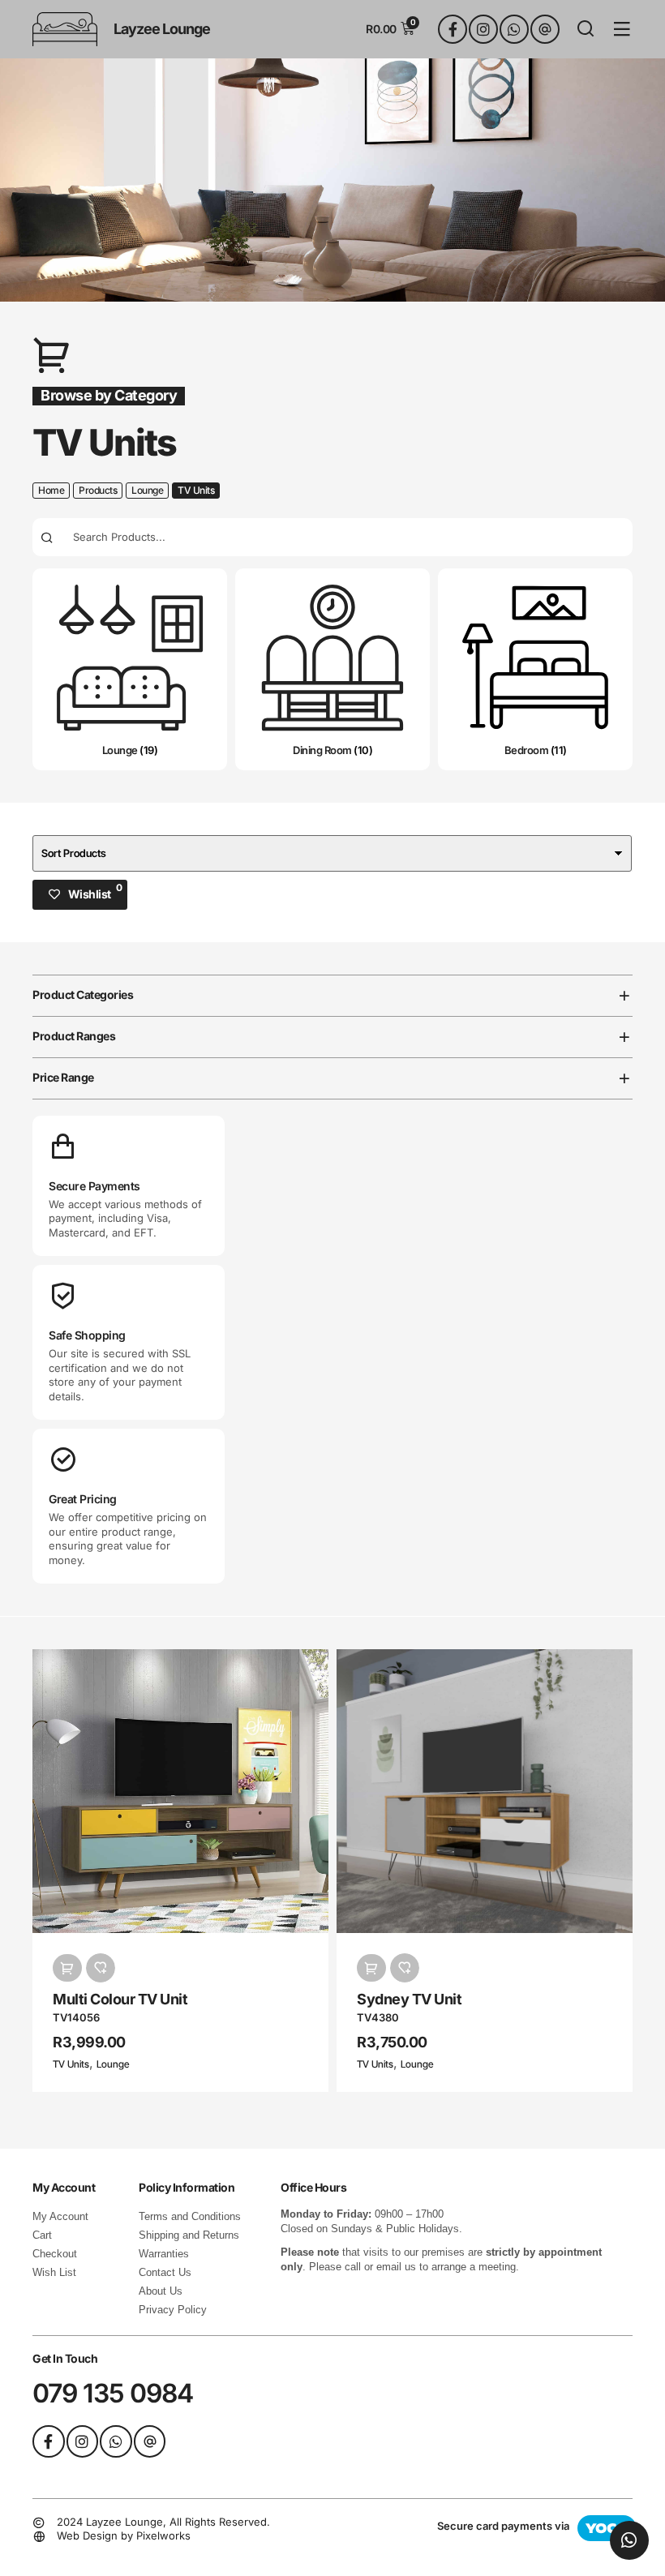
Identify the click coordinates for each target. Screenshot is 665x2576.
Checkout (55, 2254)
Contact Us (165, 2272)
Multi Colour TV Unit (120, 1999)
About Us (161, 2291)
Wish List (54, 2272)
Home (51, 490)
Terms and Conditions (190, 2216)
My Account (60, 2216)
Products (98, 490)
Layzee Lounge (162, 29)
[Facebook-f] (453, 29)
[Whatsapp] (514, 29)
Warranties (164, 2254)
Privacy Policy (173, 2310)
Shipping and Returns (189, 2235)
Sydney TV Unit (409, 1999)
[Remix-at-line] (545, 29)
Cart (42, 2235)
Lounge (147, 490)
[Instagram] (483, 29)
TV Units (71, 2064)
